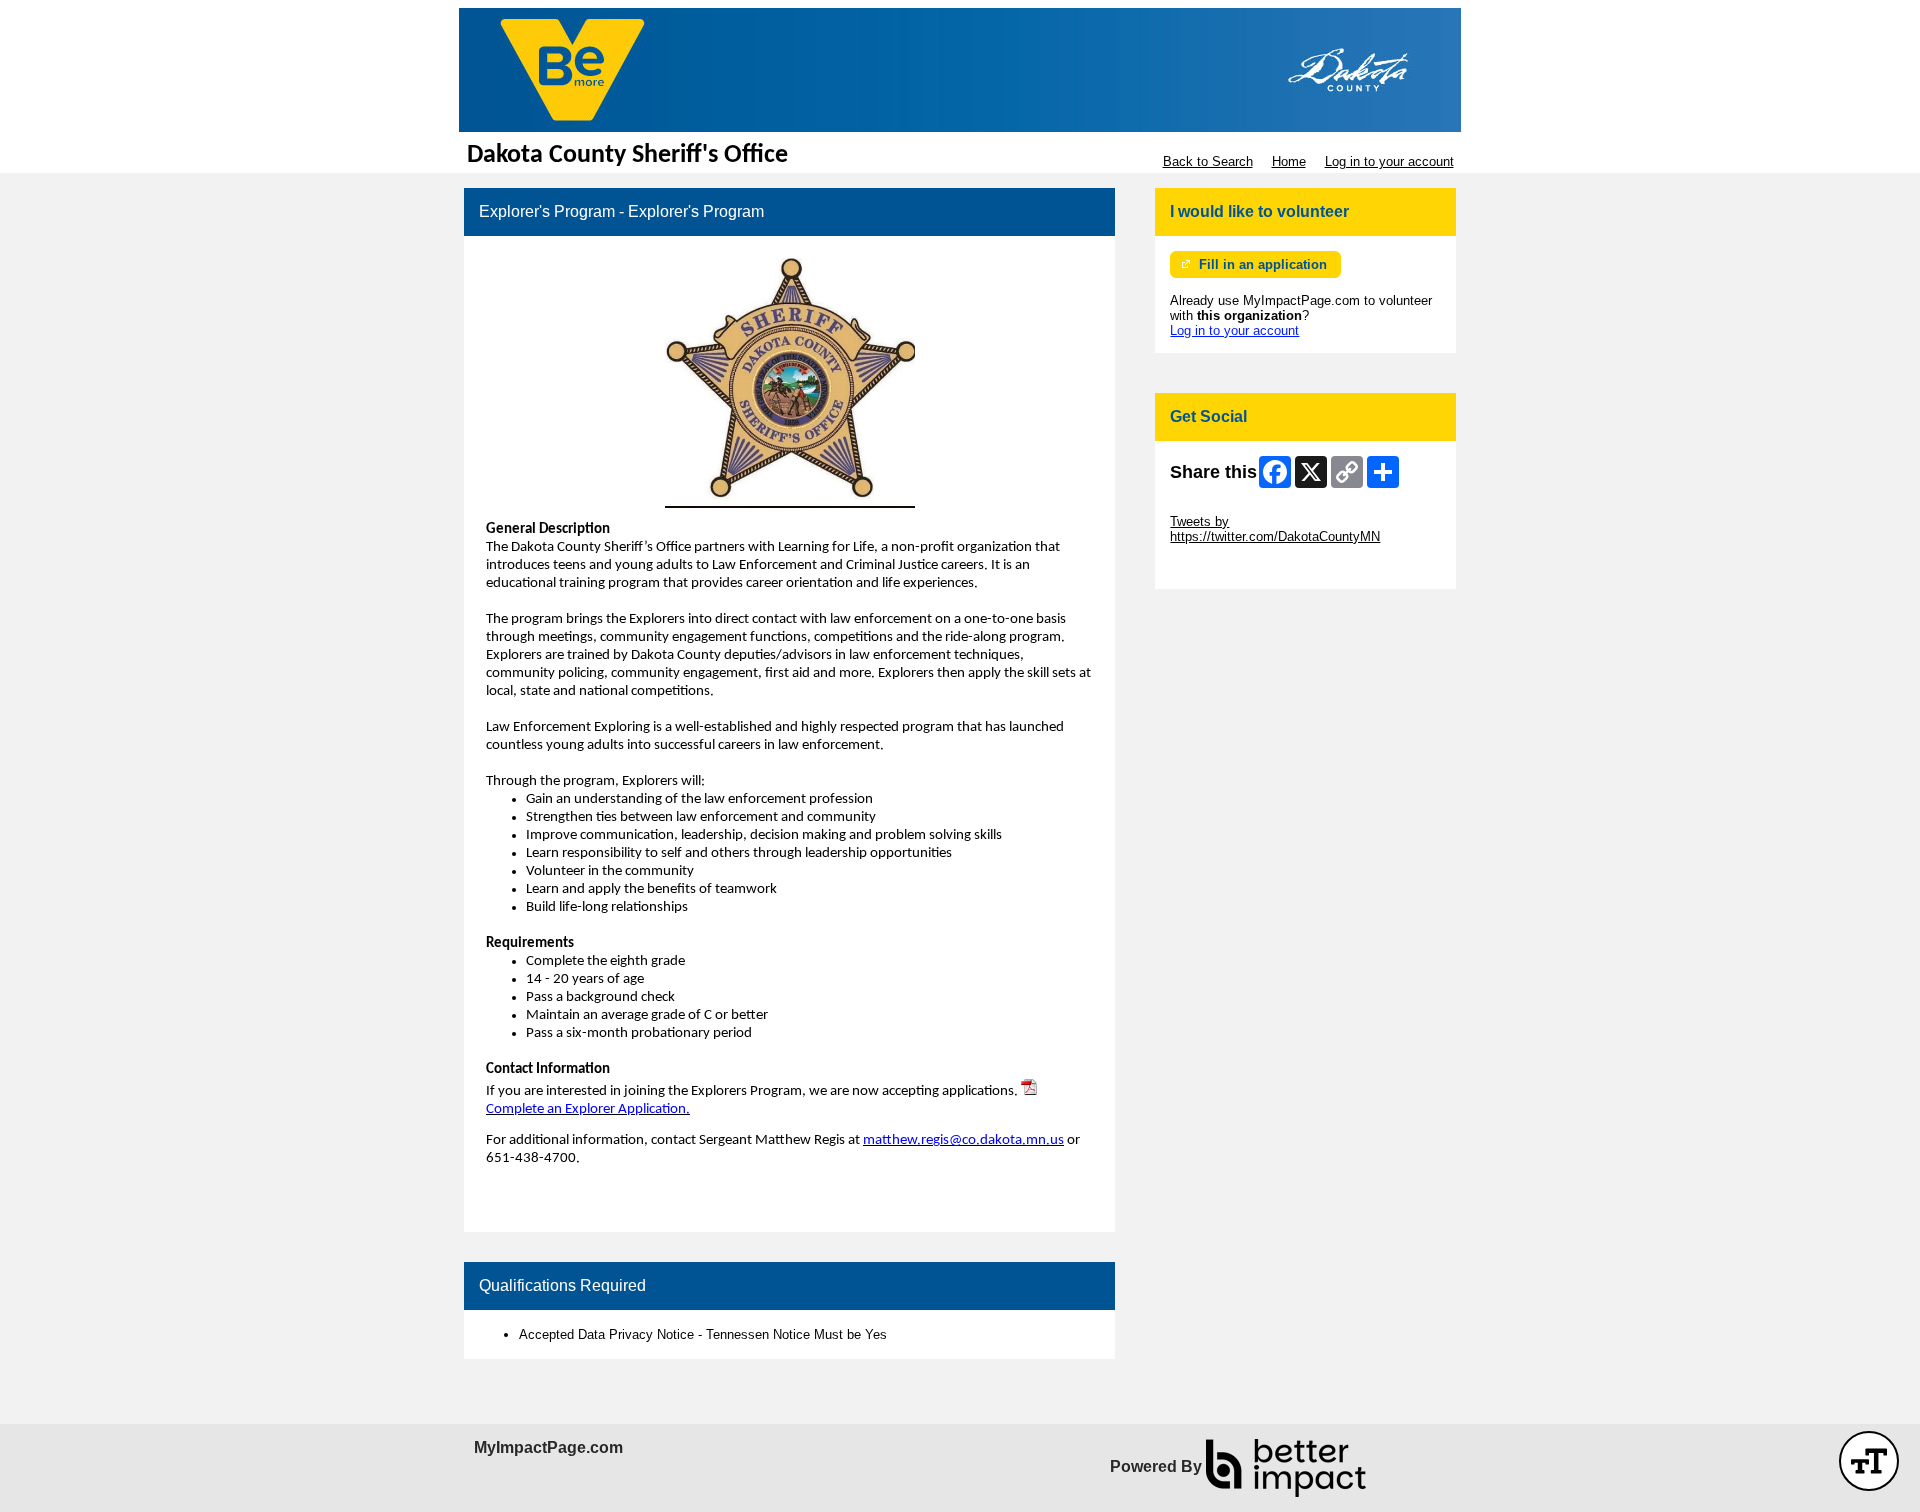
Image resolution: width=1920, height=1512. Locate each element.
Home (1289, 161)
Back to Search (1208, 161)
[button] (1869, 1461)
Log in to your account (1389, 161)
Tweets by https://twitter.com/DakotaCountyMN (1275, 529)
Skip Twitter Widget (1226, 506)
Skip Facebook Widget (1235, 566)
